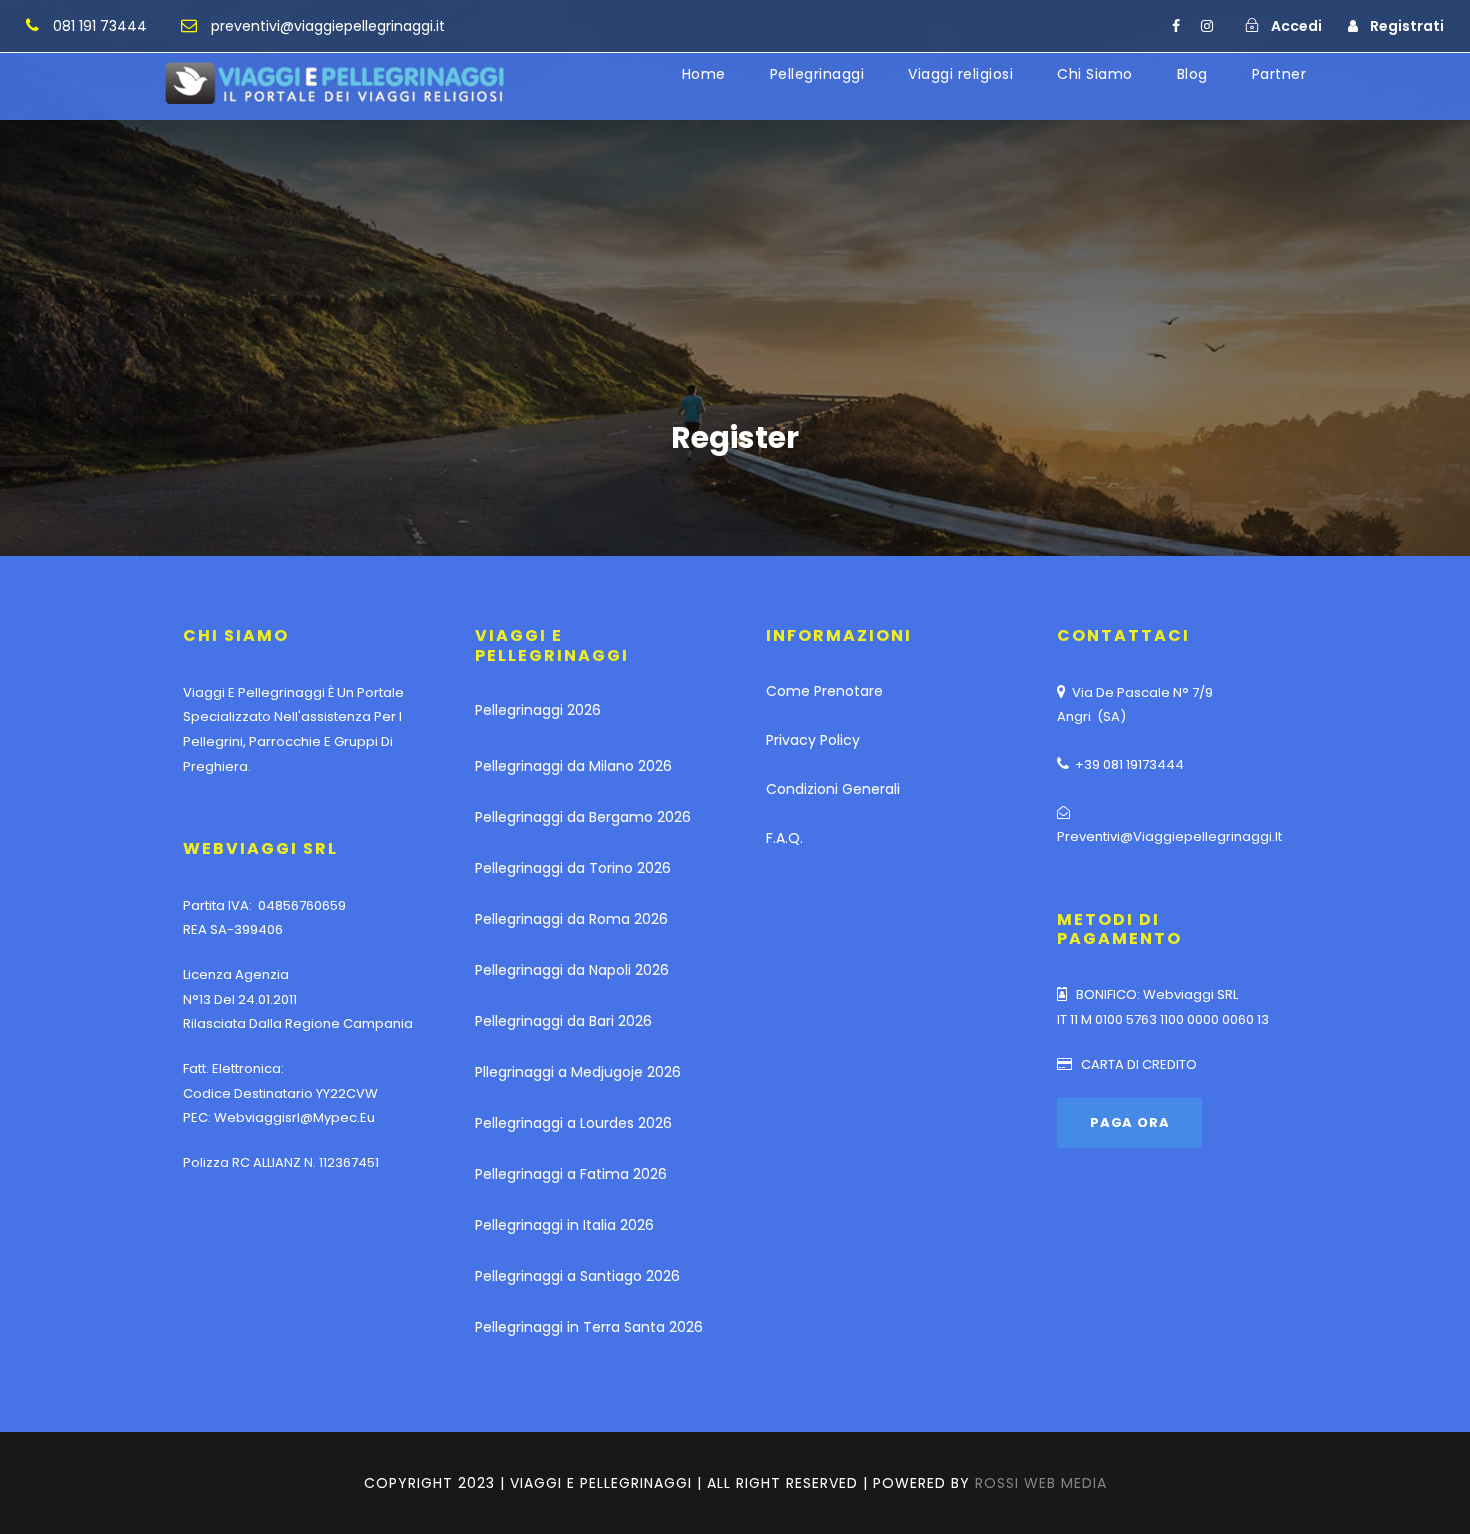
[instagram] (1207, 26)
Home (704, 74)
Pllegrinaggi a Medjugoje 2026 (578, 1072)
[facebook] (1176, 26)
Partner (1279, 74)
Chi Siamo (1095, 74)
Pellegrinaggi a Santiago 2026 (577, 1276)
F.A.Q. (784, 838)
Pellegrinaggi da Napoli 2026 (572, 970)
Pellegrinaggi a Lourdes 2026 (573, 1123)
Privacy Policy (813, 740)
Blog (1192, 74)
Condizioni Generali (833, 789)
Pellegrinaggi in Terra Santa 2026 (589, 1327)
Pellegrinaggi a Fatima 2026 (571, 1174)
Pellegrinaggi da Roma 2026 (571, 919)
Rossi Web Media (1041, 1483)
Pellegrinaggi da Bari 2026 (563, 1021)
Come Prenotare (824, 691)
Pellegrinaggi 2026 (538, 710)
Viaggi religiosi (960, 74)
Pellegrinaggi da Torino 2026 (573, 868)
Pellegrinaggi (817, 74)
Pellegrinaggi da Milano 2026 (573, 766)
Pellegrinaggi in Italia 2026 (564, 1225)
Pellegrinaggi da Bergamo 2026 (583, 817)
